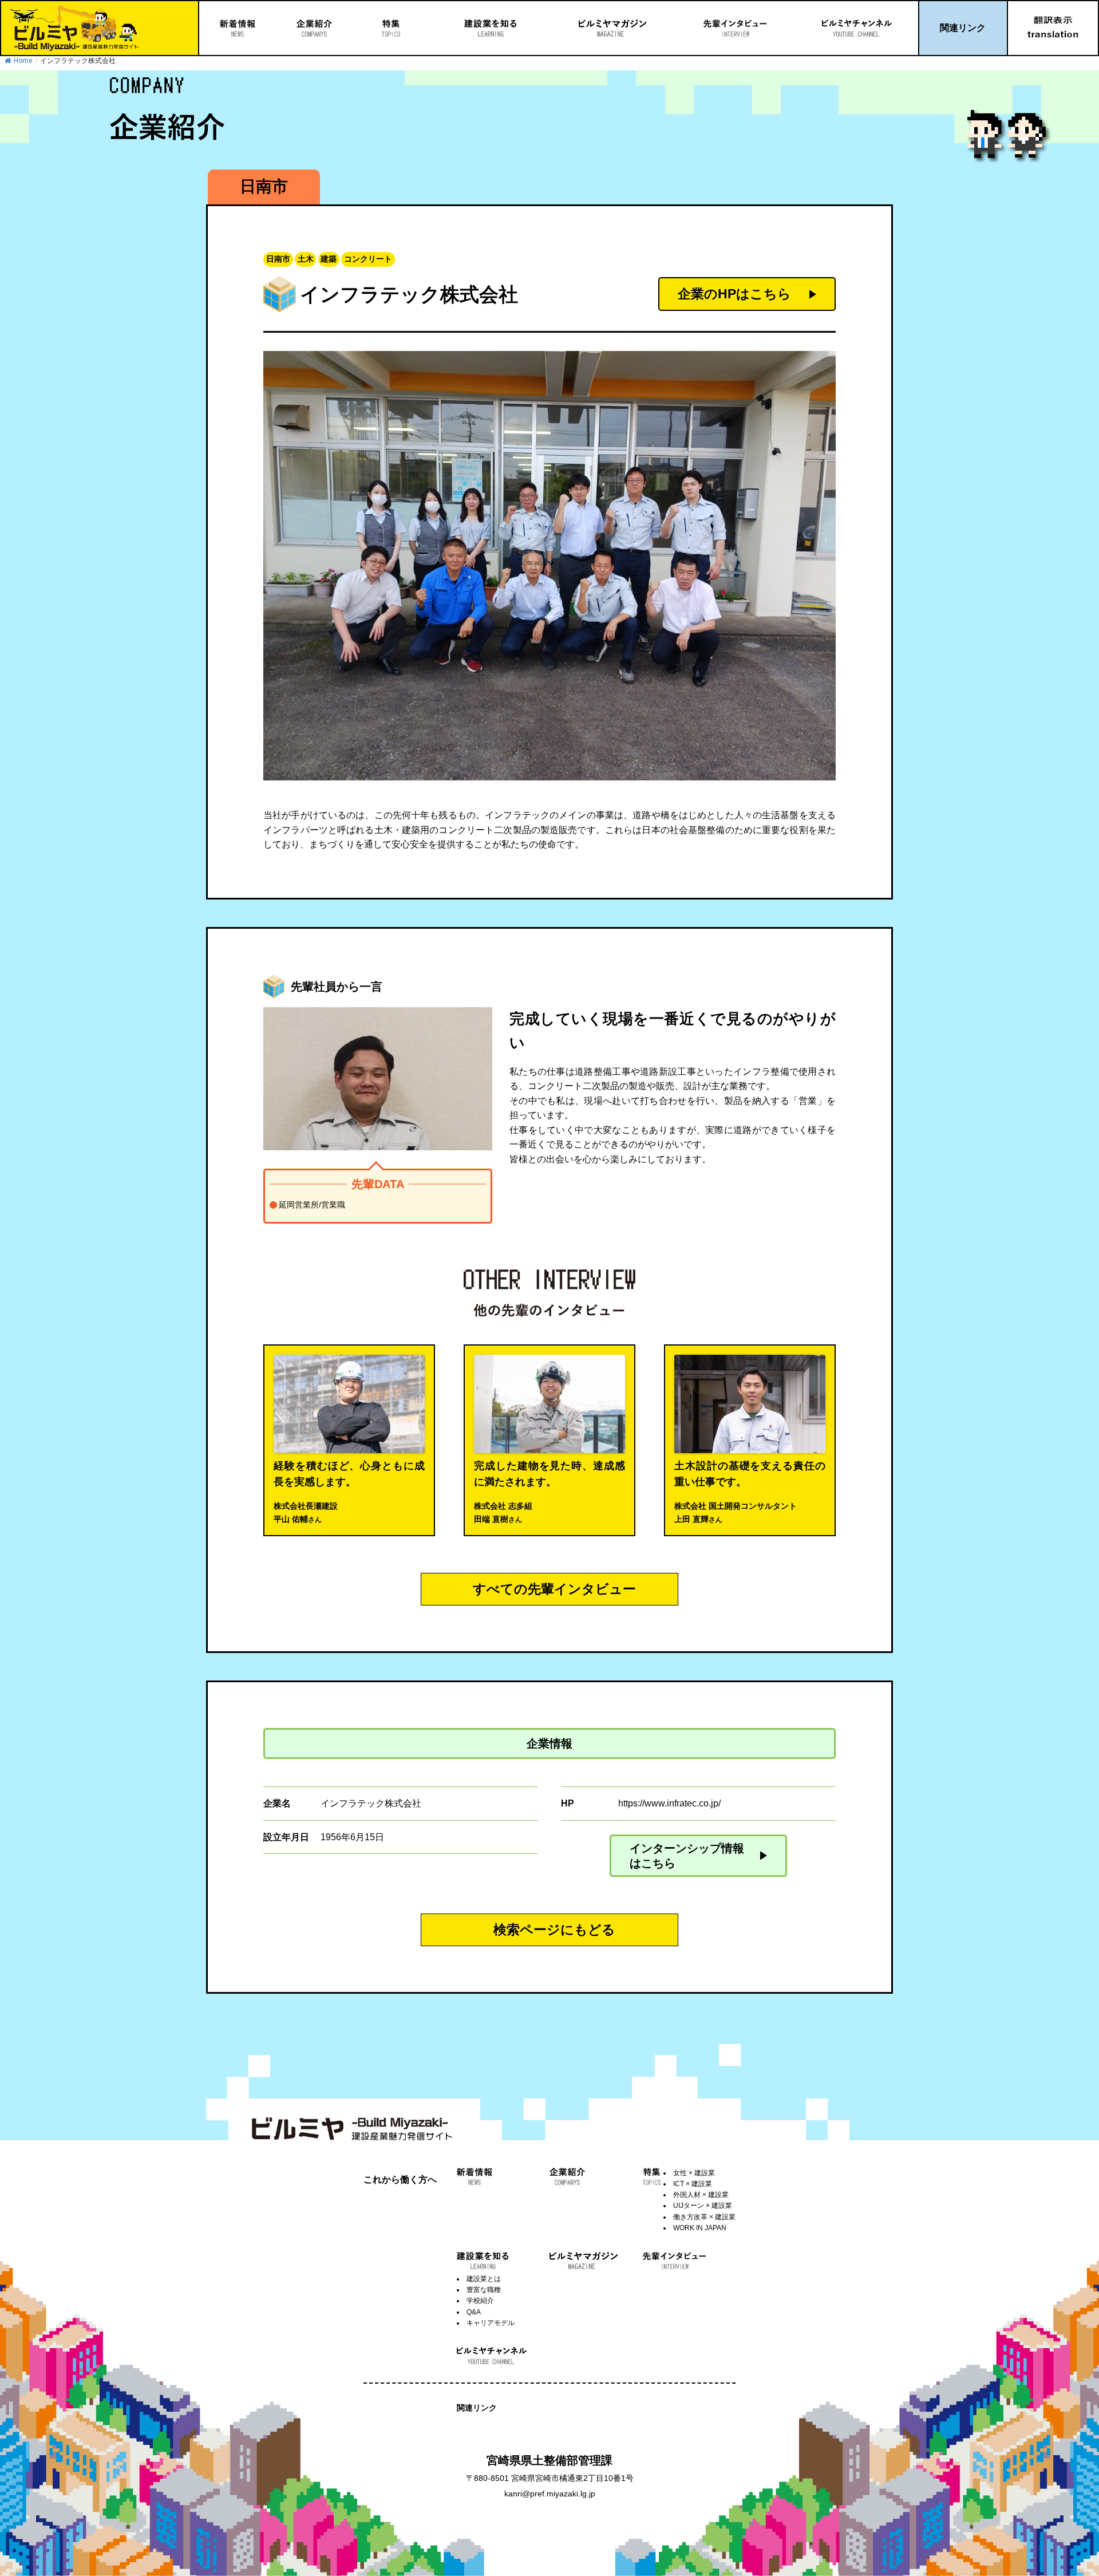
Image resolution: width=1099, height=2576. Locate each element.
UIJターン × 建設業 (703, 2206)
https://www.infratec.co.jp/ (669, 1803)
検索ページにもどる (554, 1930)
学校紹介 (480, 2301)
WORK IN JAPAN (700, 2228)
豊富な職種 (484, 2290)
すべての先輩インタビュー (554, 1589)
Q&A (474, 2312)
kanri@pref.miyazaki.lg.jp (550, 2494)
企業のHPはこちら (734, 294)
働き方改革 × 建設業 (704, 2217)
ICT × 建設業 (693, 2184)
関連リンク (963, 28)
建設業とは (484, 2279)
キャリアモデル (491, 2323)
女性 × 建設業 (694, 2173)
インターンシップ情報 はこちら (687, 1856)
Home (23, 61)
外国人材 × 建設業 (701, 2195)
